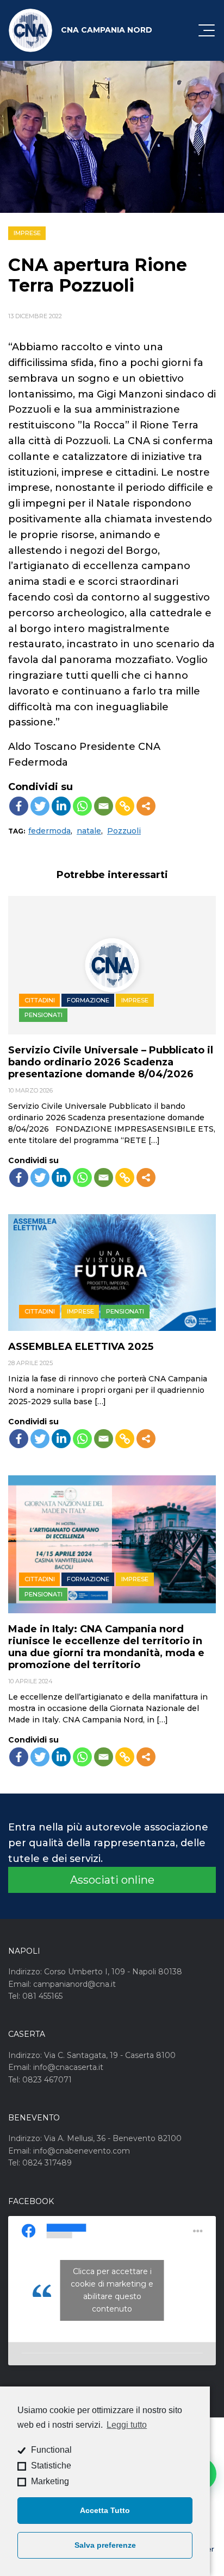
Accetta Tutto (105, 2510)
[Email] (104, 806)
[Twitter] (40, 806)
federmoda (49, 831)
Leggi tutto (127, 2425)
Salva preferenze (105, 2545)
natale (89, 831)
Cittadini (40, 1000)
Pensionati (43, 1015)
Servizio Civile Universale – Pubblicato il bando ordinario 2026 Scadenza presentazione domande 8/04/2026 (111, 1062)
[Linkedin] (61, 806)
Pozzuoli (124, 831)
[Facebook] (19, 806)
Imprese (27, 233)
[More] (146, 806)
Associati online (112, 1880)
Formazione (88, 1000)
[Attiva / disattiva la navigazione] (207, 30)
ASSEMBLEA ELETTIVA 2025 (81, 1347)
